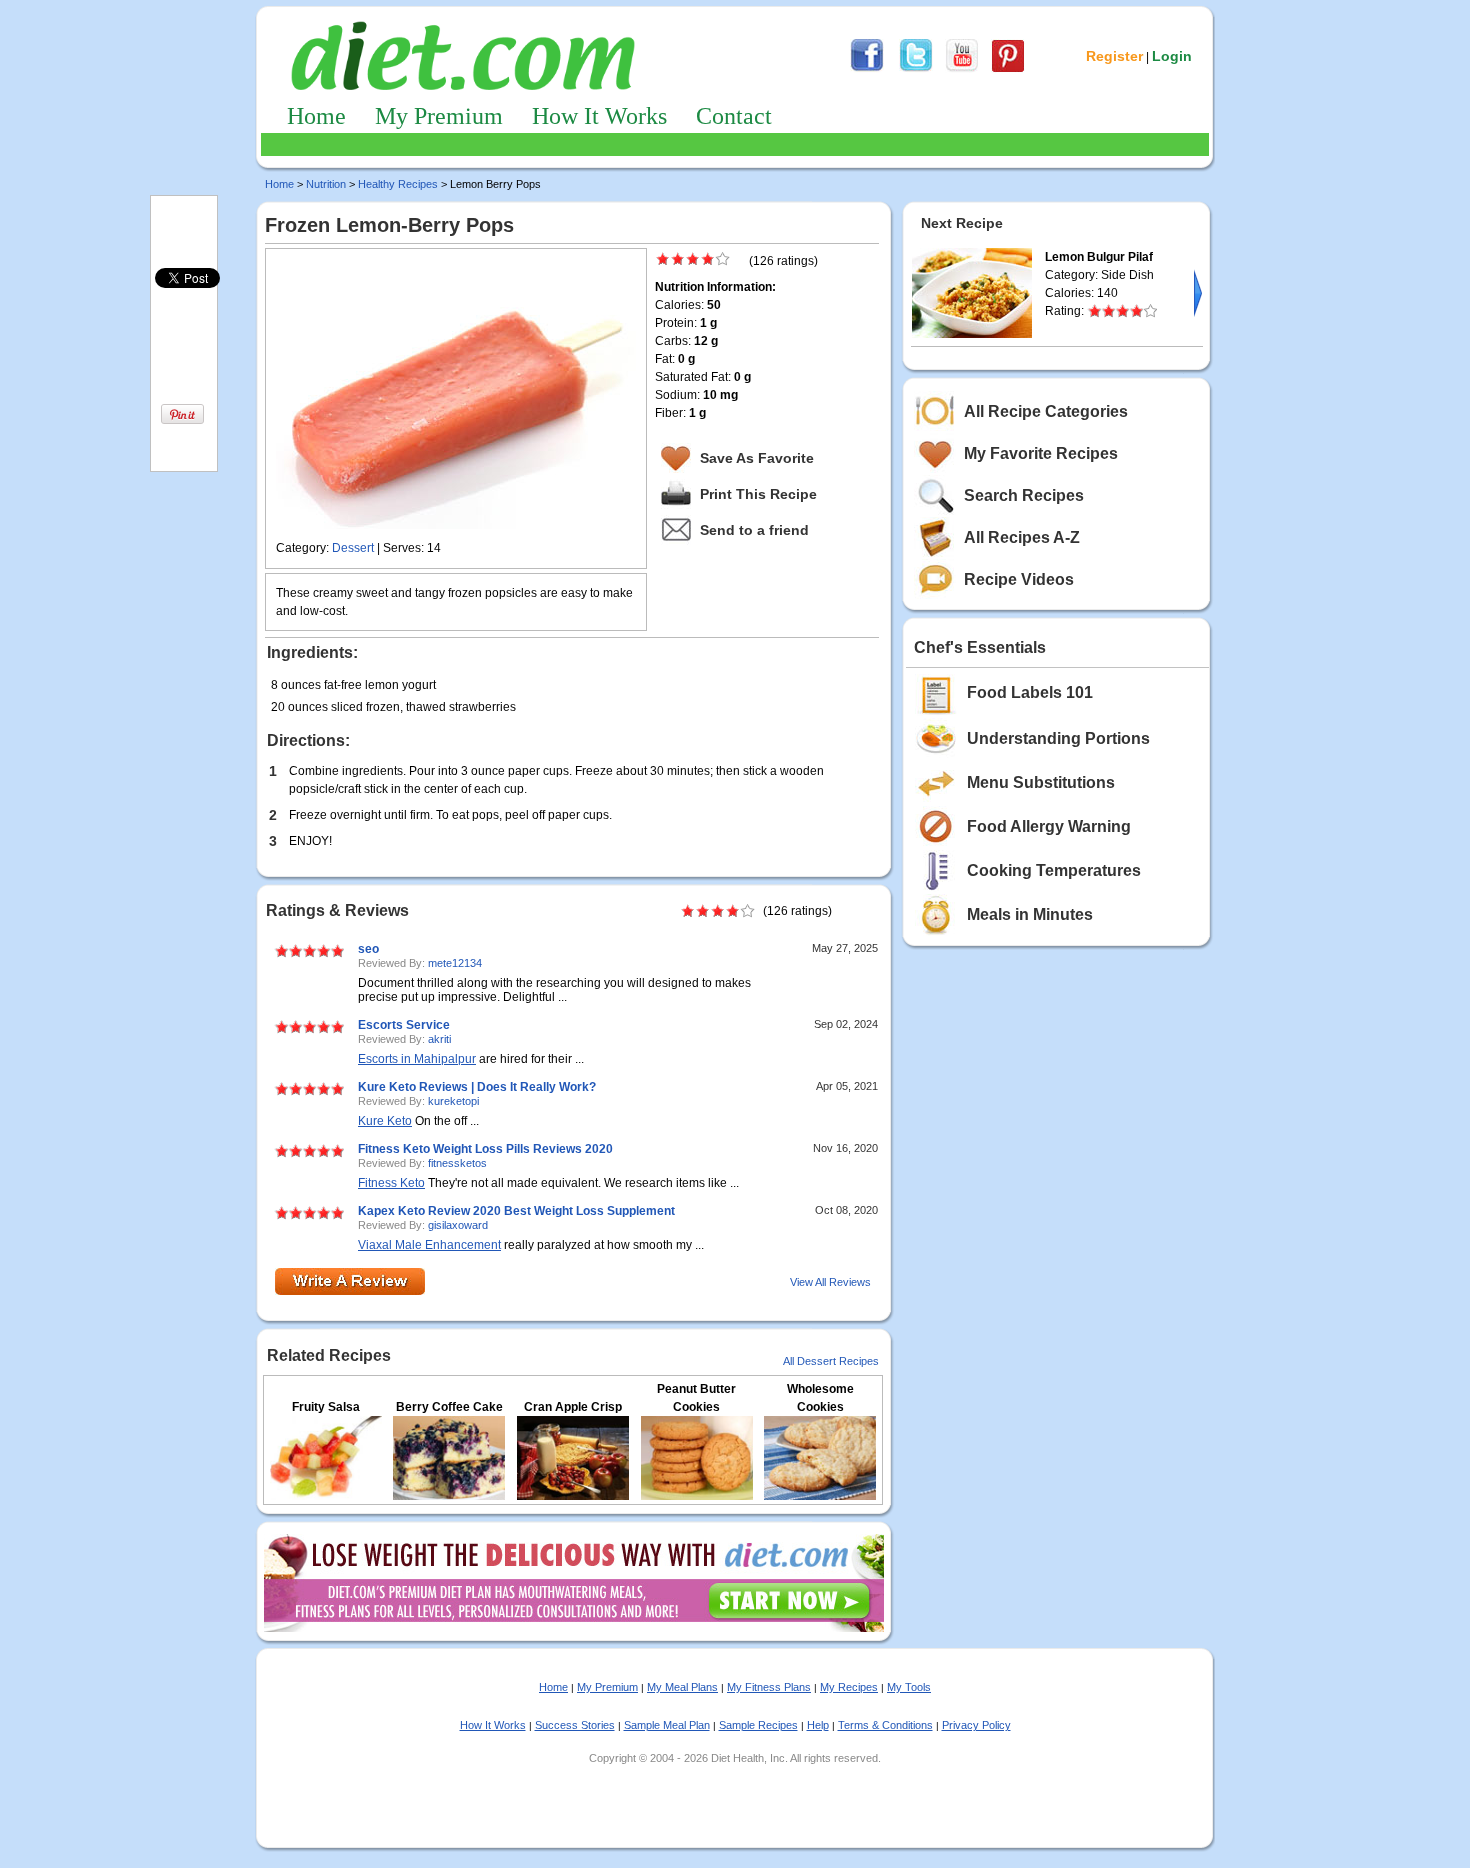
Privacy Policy (976, 1725)
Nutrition (326, 184)
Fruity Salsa (326, 1407)
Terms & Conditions (885, 1725)
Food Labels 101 (1030, 692)
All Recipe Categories (1046, 411)
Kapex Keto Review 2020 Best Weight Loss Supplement (516, 1211)
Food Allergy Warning (1049, 826)
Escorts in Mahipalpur (417, 1059)
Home (316, 116)
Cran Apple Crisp (573, 1407)
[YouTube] (962, 69)
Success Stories (575, 1725)
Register (1114, 56)
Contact (734, 116)
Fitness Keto (391, 1183)
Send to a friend (754, 530)
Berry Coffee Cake (449, 1407)
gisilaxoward (458, 1225)
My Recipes (849, 1687)
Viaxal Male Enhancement (429, 1245)
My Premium (439, 116)
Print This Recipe (758, 494)
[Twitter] (916, 69)
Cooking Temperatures (1054, 870)
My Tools (909, 1687)
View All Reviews (830, 1282)
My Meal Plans (682, 1687)
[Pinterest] (1008, 69)
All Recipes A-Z (1022, 537)
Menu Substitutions (1041, 782)
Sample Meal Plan (667, 1725)
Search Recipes (1024, 495)
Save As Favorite (757, 458)
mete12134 (455, 963)
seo (368, 949)
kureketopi (453, 1101)
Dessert (353, 548)
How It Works (599, 116)
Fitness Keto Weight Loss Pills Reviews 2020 (485, 1149)
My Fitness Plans (769, 1687)
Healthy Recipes (398, 184)
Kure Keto (385, 1121)
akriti (439, 1039)
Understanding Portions (1058, 738)
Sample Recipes (758, 1725)
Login (1172, 56)
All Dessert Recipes (831, 1361)
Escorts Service (404, 1025)
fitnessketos (457, 1163)
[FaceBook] (867, 69)
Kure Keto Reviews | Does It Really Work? (477, 1087)
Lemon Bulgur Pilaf (1099, 257)
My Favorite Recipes (1041, 453)
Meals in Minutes (1030, 914)
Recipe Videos (1019, 579)
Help (818, 1725)
